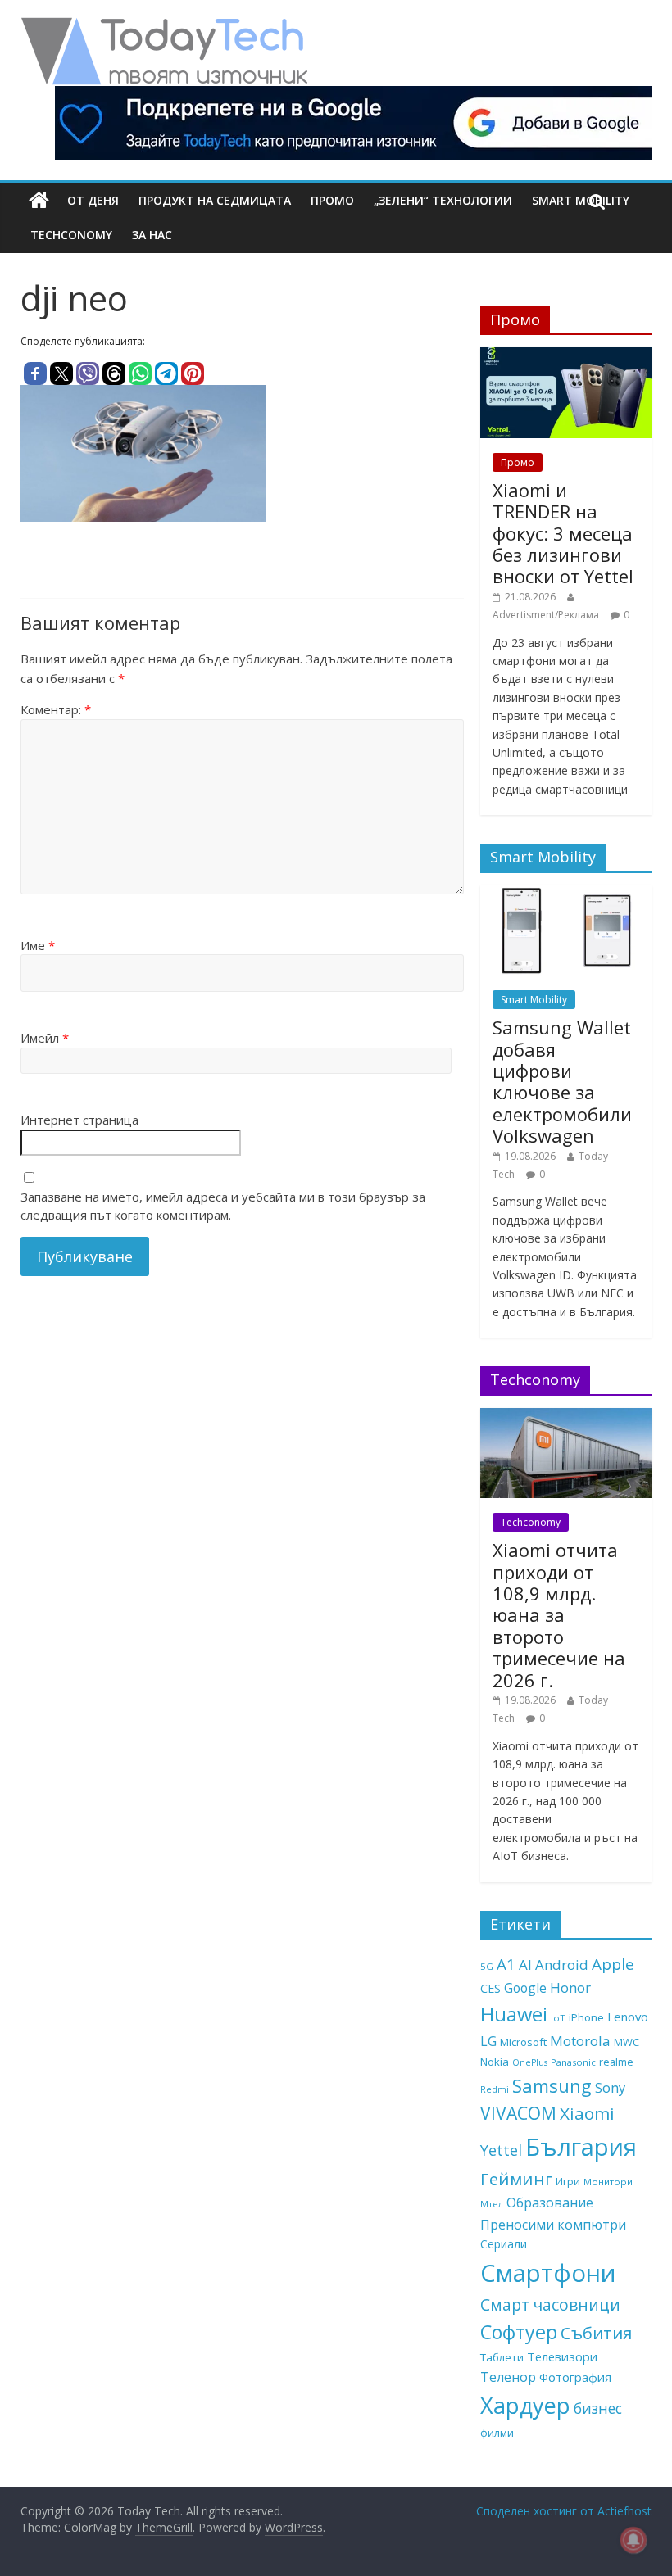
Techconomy (71, 235)
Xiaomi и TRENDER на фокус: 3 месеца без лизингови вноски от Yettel (563, 533)
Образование (550, 2203)
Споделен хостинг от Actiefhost (564, 2511)
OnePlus (530, 2062)
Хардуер (525, 2405)
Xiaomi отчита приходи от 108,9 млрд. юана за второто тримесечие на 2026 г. (559, 1614)
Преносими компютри (553, 2225)
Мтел (492, 2204)
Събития (596, 2333)
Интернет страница (79, 1120)
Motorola (580, 2041)
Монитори (608, 2182)
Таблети (502, 2357)
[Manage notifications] (633, 2540)
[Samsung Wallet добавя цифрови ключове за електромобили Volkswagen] (566, 894)
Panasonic (573, 2062)
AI (525, 1965)
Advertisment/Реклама (546, 615)
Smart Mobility (534, 1000)
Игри (568, 2181)
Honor (570, 1987)
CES (490, 1988)
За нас (152, 235)
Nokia (495, 2062)
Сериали (504, 2244)
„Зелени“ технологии (443, 200)
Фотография (575, 2377)
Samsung (552, 2085)
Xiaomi (587, 2113)
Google (525, 1988)
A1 (506, 1964)
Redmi (495, 2089)
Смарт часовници (550, 2305)
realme (616, 2062)
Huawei (514, 2014)
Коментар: (56, 709)
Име (38, 945)
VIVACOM (518, 2113)
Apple (613, 1964)
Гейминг (516, 2179)
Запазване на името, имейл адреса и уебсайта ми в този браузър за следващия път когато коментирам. (223, 1206)
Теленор (508, 2377)
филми (497, 2433)
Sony (610, 2087)
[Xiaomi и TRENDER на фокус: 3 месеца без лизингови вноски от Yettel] (566, 356)
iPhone (586, 2017)
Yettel (501, 2150)
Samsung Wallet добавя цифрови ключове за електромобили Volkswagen (562, 1081)
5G (487, 1966)
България (581, 2147)
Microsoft (523, 2042)
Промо (332, 200)
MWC (627, 2042)
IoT (558, 2018)
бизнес (598, 2408)
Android (562, 1965)
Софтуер (519, 2332)
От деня (93, 200)
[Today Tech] (164, 26)
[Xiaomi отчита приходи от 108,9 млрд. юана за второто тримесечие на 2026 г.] (566, 1417)
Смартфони (548, 2273)
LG (488, 2041)
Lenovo (628, 2017)
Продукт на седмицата (215, 200)
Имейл (45, 1038)
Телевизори (562, 2356)
